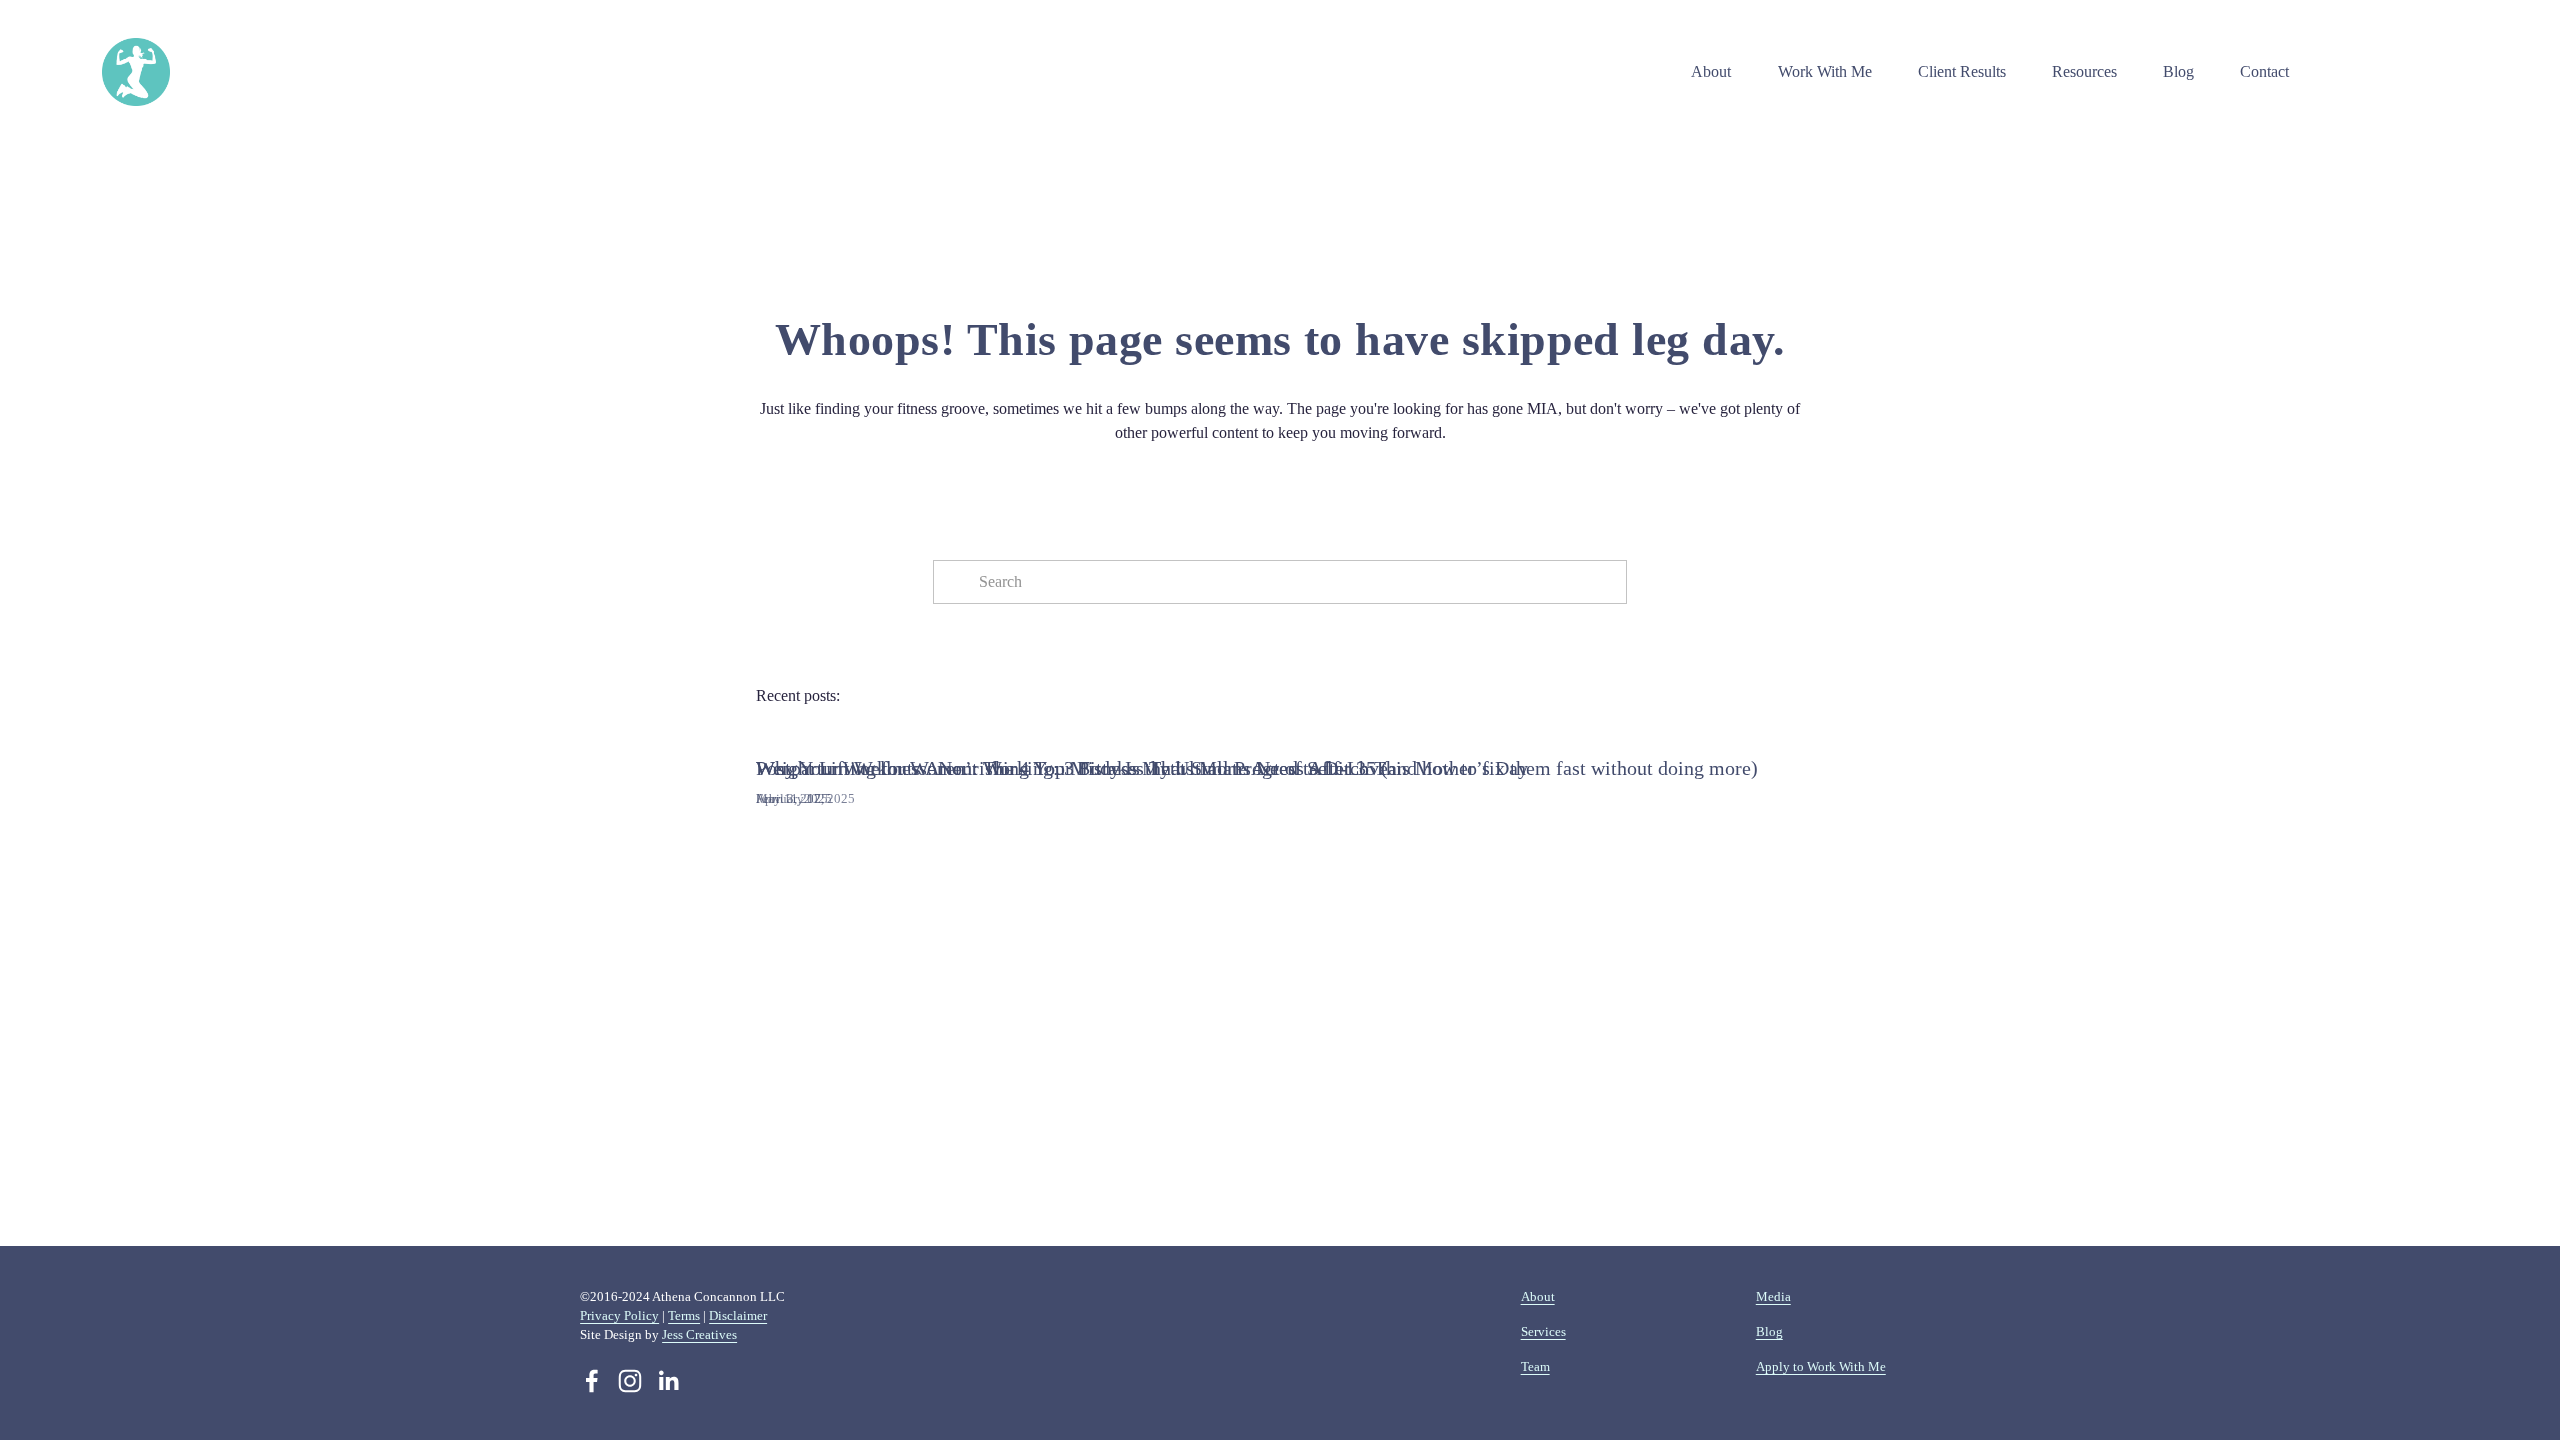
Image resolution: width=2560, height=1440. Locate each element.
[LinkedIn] (668, 1381)
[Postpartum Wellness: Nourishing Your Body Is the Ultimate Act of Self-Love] (1072, 733)
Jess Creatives (699, 1334)
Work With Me (1825, 71)
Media (1773, 1296)
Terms (684, 1315)
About (1538, 1296)
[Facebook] (592, 1381)
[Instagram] (630, 1381)
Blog (2178, 71)
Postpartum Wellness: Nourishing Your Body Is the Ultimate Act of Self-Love (1072, 768)
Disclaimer (738, 1315)
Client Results (1962, 71)
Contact (2264, 71)
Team (1535, 1366)
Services (1543, 1331)
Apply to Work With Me (1821, 1366)
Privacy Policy (619, 1315)
